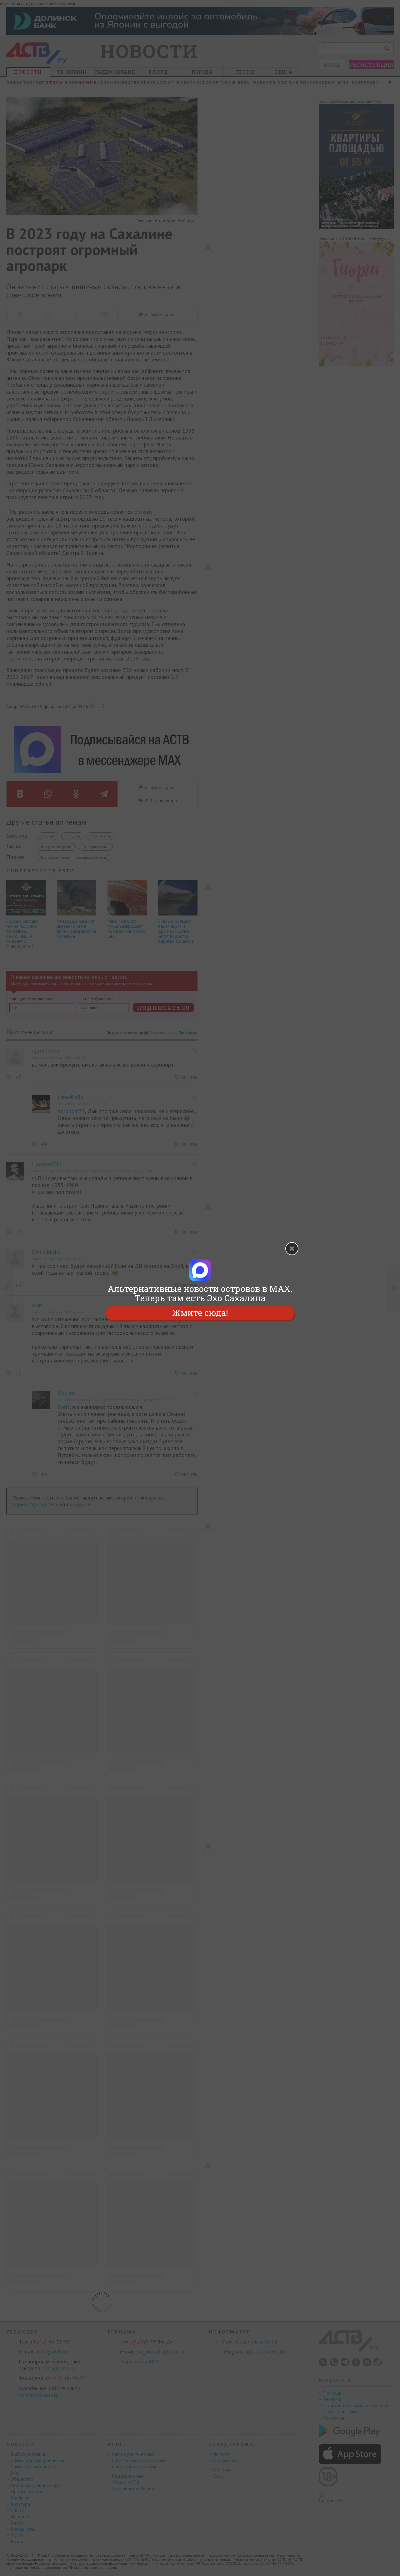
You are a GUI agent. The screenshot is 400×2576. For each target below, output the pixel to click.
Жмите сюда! (200, 1313)
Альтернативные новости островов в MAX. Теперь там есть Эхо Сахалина (200, 1293)
